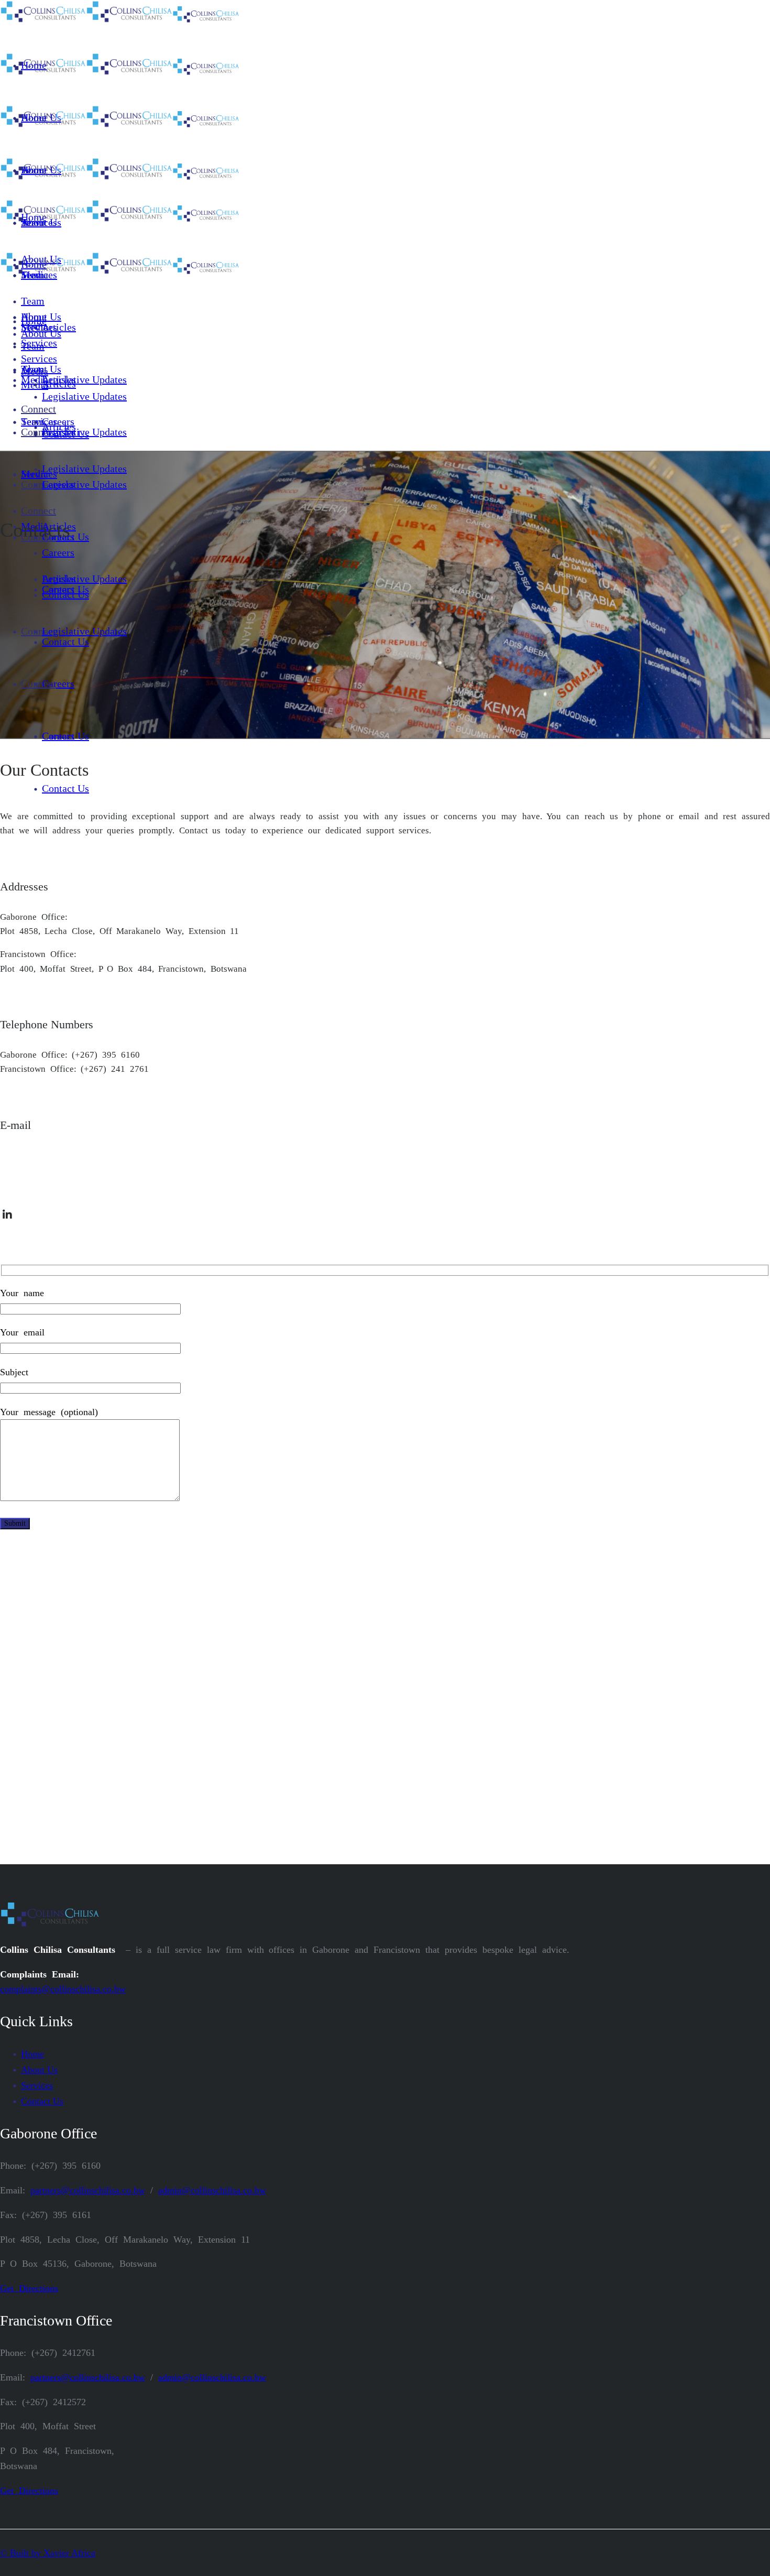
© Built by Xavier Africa (48, 2553)
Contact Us (42, 2101)
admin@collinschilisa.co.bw (53, 1178)
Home (32, 2054)
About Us (39, 2070)
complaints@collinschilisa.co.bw (63, 1989)
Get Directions (29, 2288)
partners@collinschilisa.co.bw (56, 1155)
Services (37, 2085)
